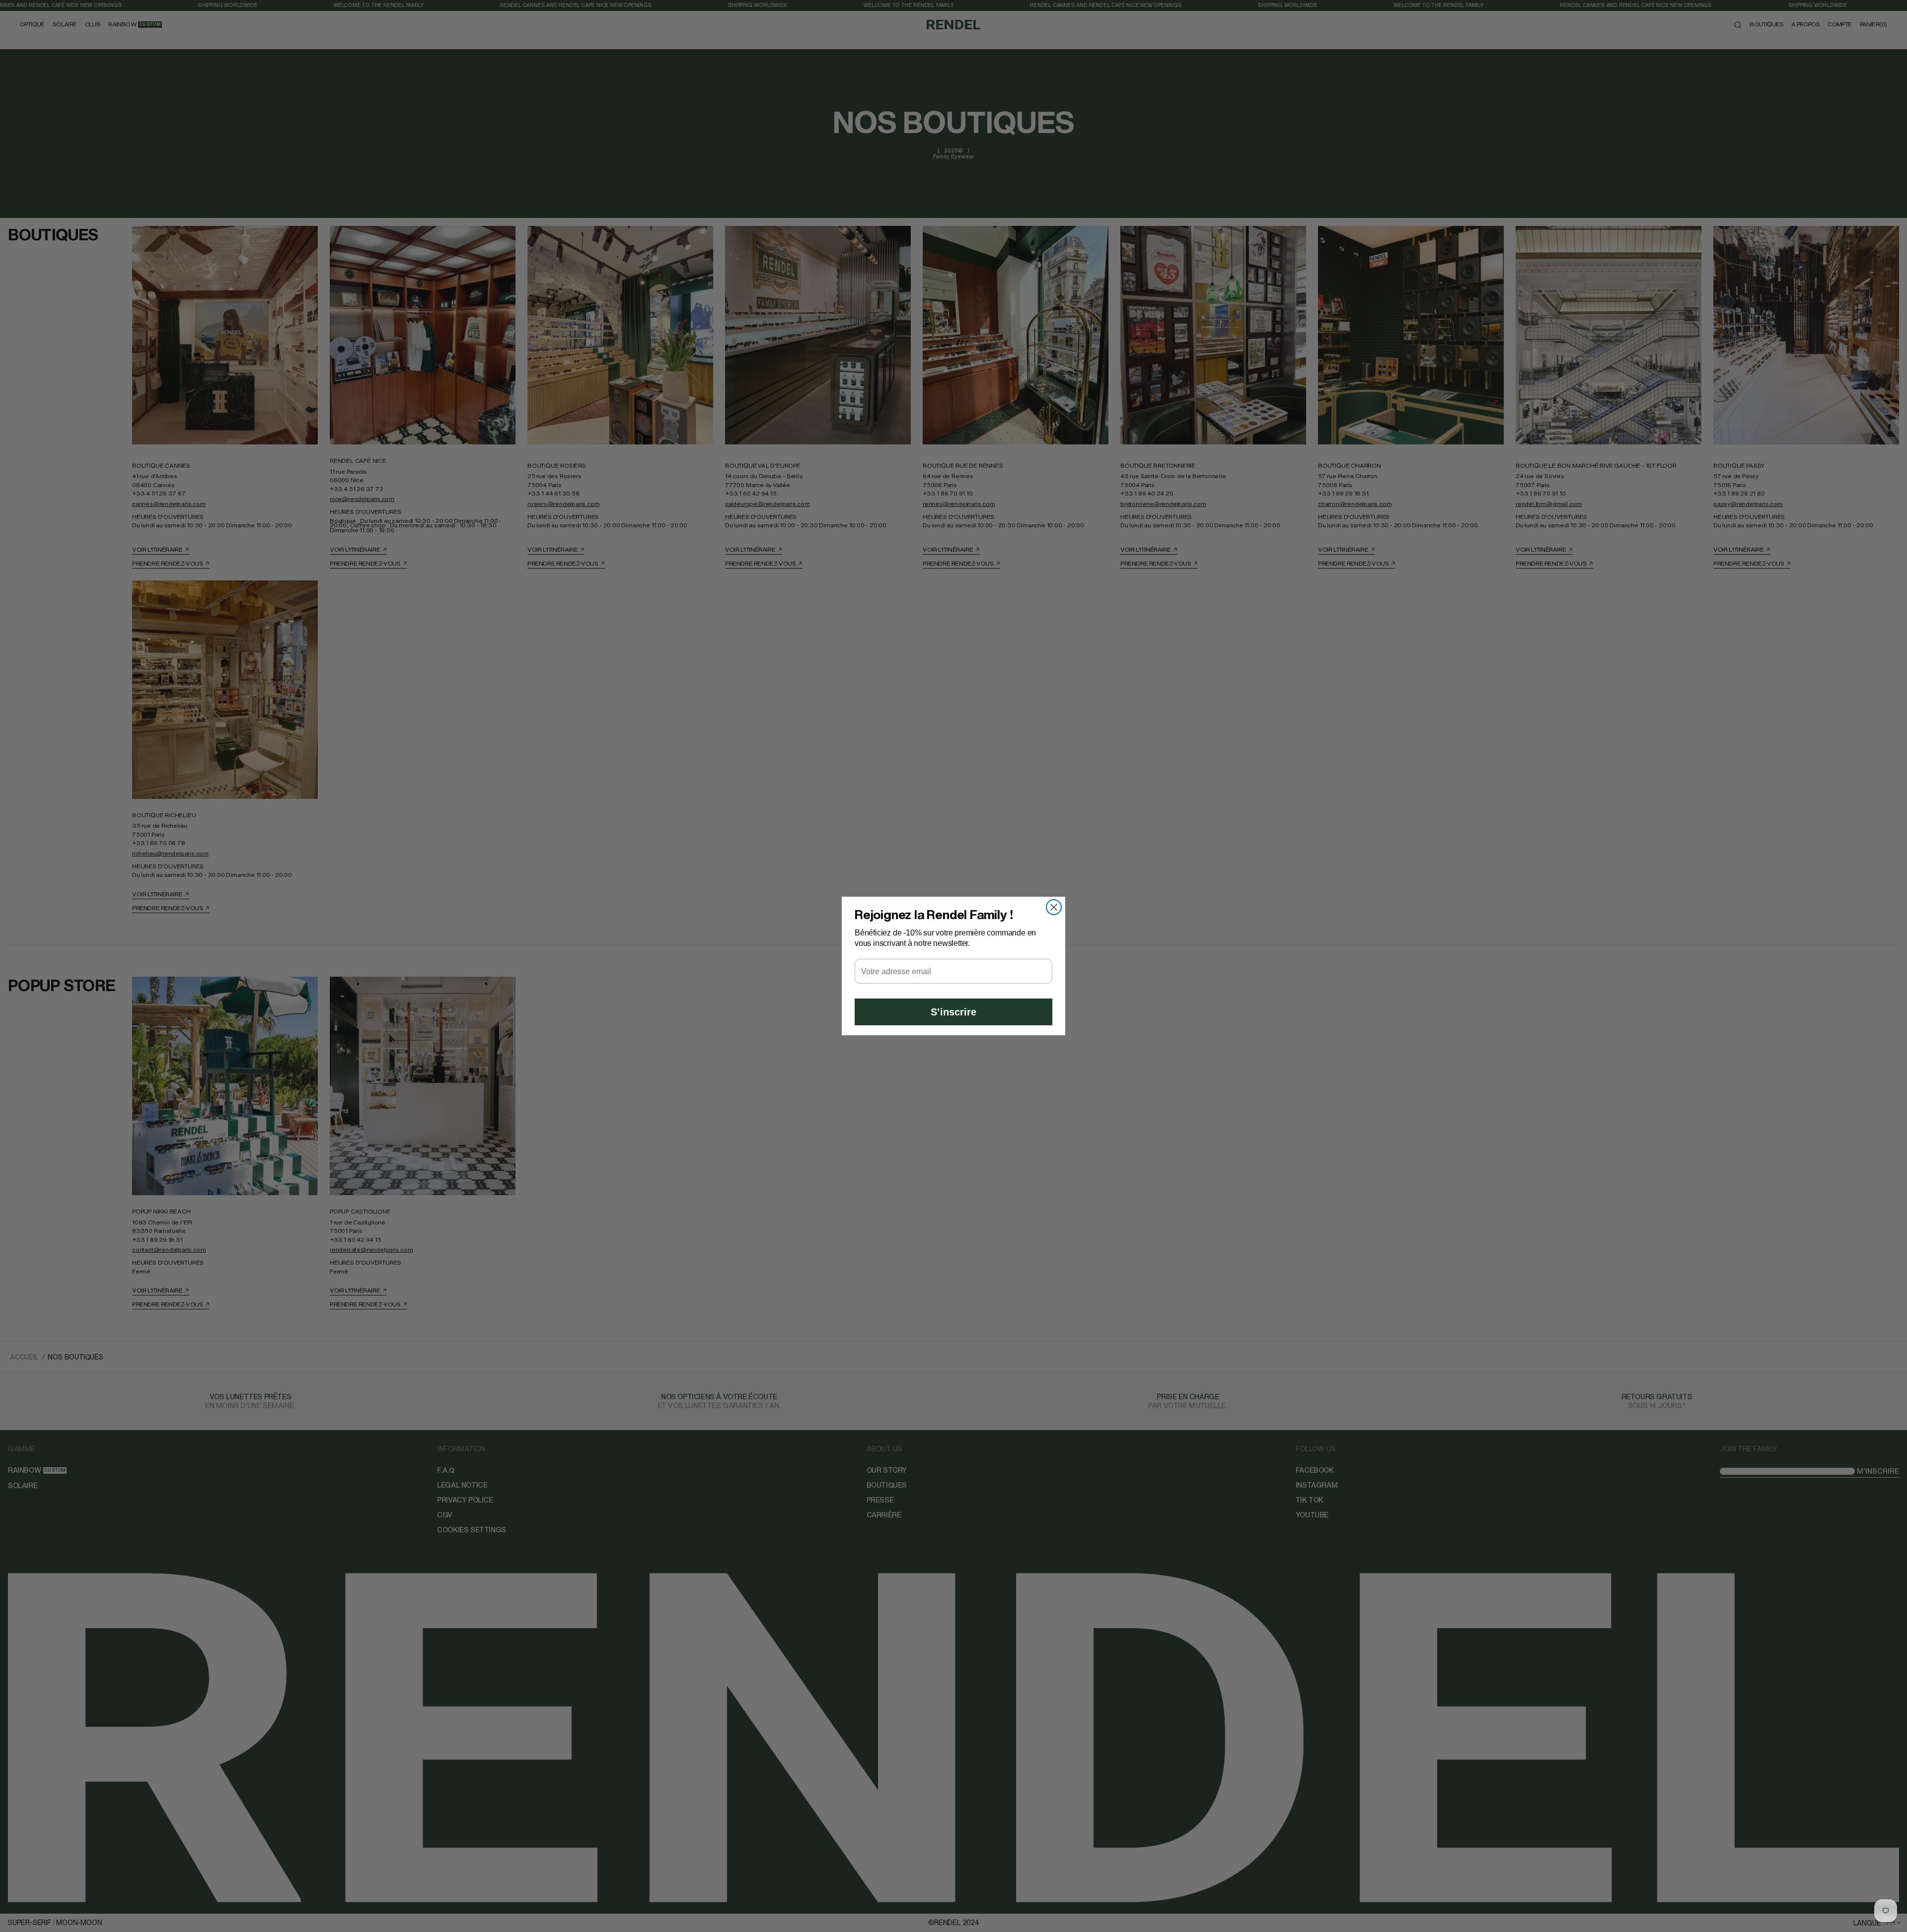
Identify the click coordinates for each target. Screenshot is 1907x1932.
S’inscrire (953, 1012)
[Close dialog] (1054, 907)
